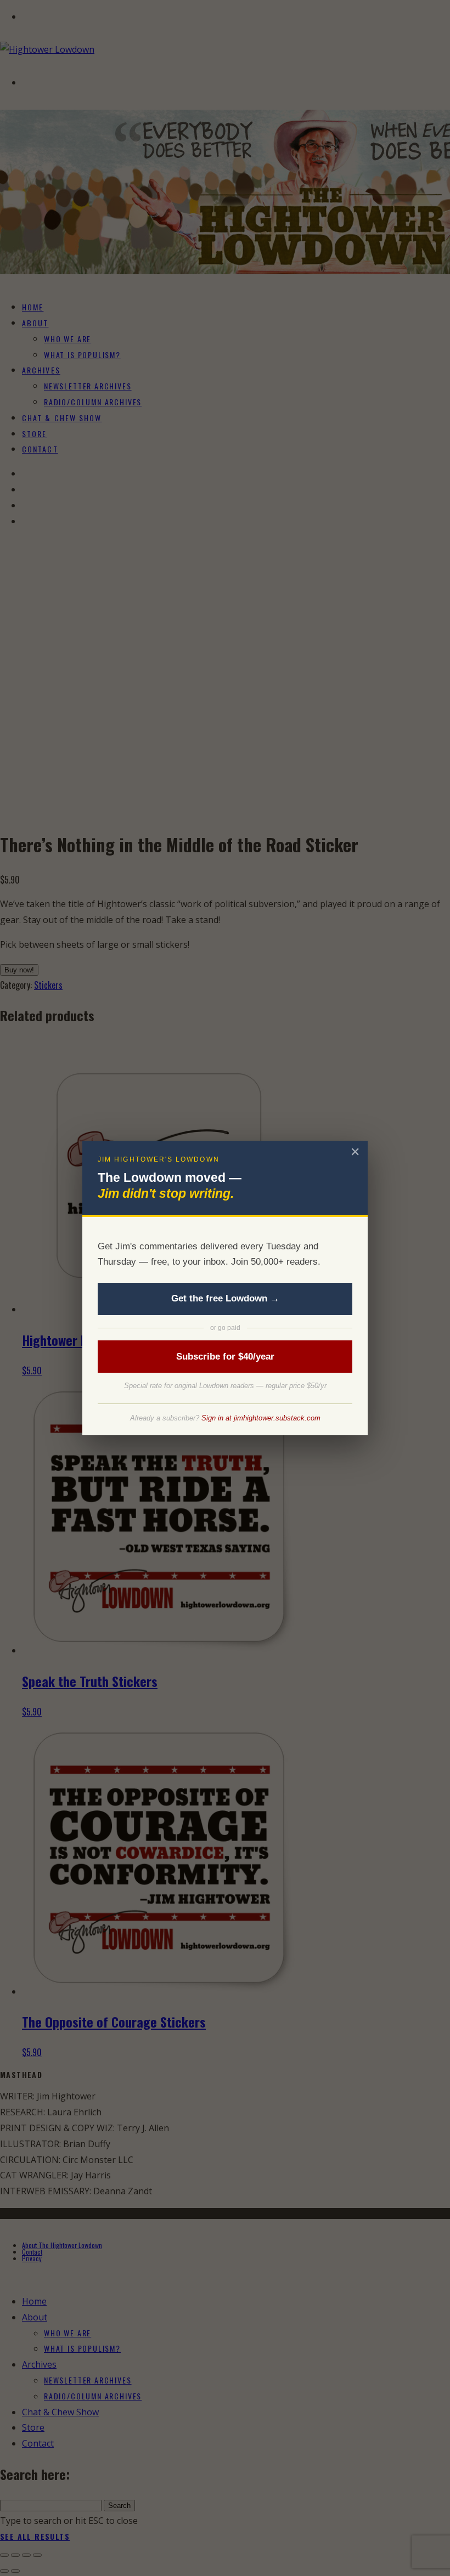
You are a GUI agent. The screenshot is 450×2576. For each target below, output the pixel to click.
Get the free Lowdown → (225, 1298)
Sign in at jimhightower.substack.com (261, 1418)
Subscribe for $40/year (225, 1357)
